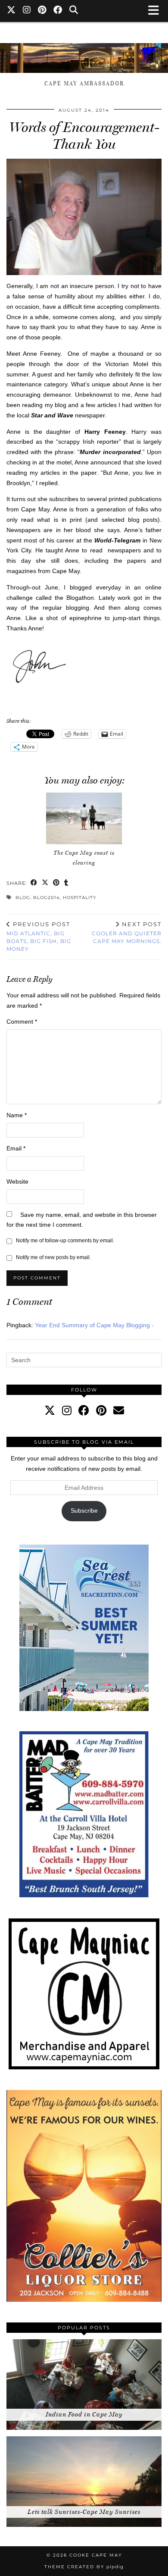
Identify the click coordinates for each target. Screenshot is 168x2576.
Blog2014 (47, 898)
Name (17, 1115)
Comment (22, 1022)
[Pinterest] (42, 11)
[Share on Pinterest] (56, 883)
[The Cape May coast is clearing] (84, 818)
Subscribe (84, 1511)
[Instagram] (27, 11)
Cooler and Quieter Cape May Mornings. (127, 933)
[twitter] (50, 1410)
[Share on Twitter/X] (45, 883)
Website (17, 1181)
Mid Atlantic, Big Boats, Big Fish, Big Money (39, 937)
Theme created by (84, 2567)
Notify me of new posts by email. (53, 1257)
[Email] (119, 1410)
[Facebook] (58, 11)
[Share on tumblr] (66, 883)
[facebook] (84, 1410)
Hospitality (79, 898)
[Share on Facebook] (34, 883)
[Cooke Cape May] (84, 54)
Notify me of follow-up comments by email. (65, 1241)
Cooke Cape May (96, 2555)
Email (16, 1148)
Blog (23, 898)
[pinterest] (101, 1410)
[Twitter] (11, 11)
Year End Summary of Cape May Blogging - (94, 1325)
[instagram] (67, 1410)
